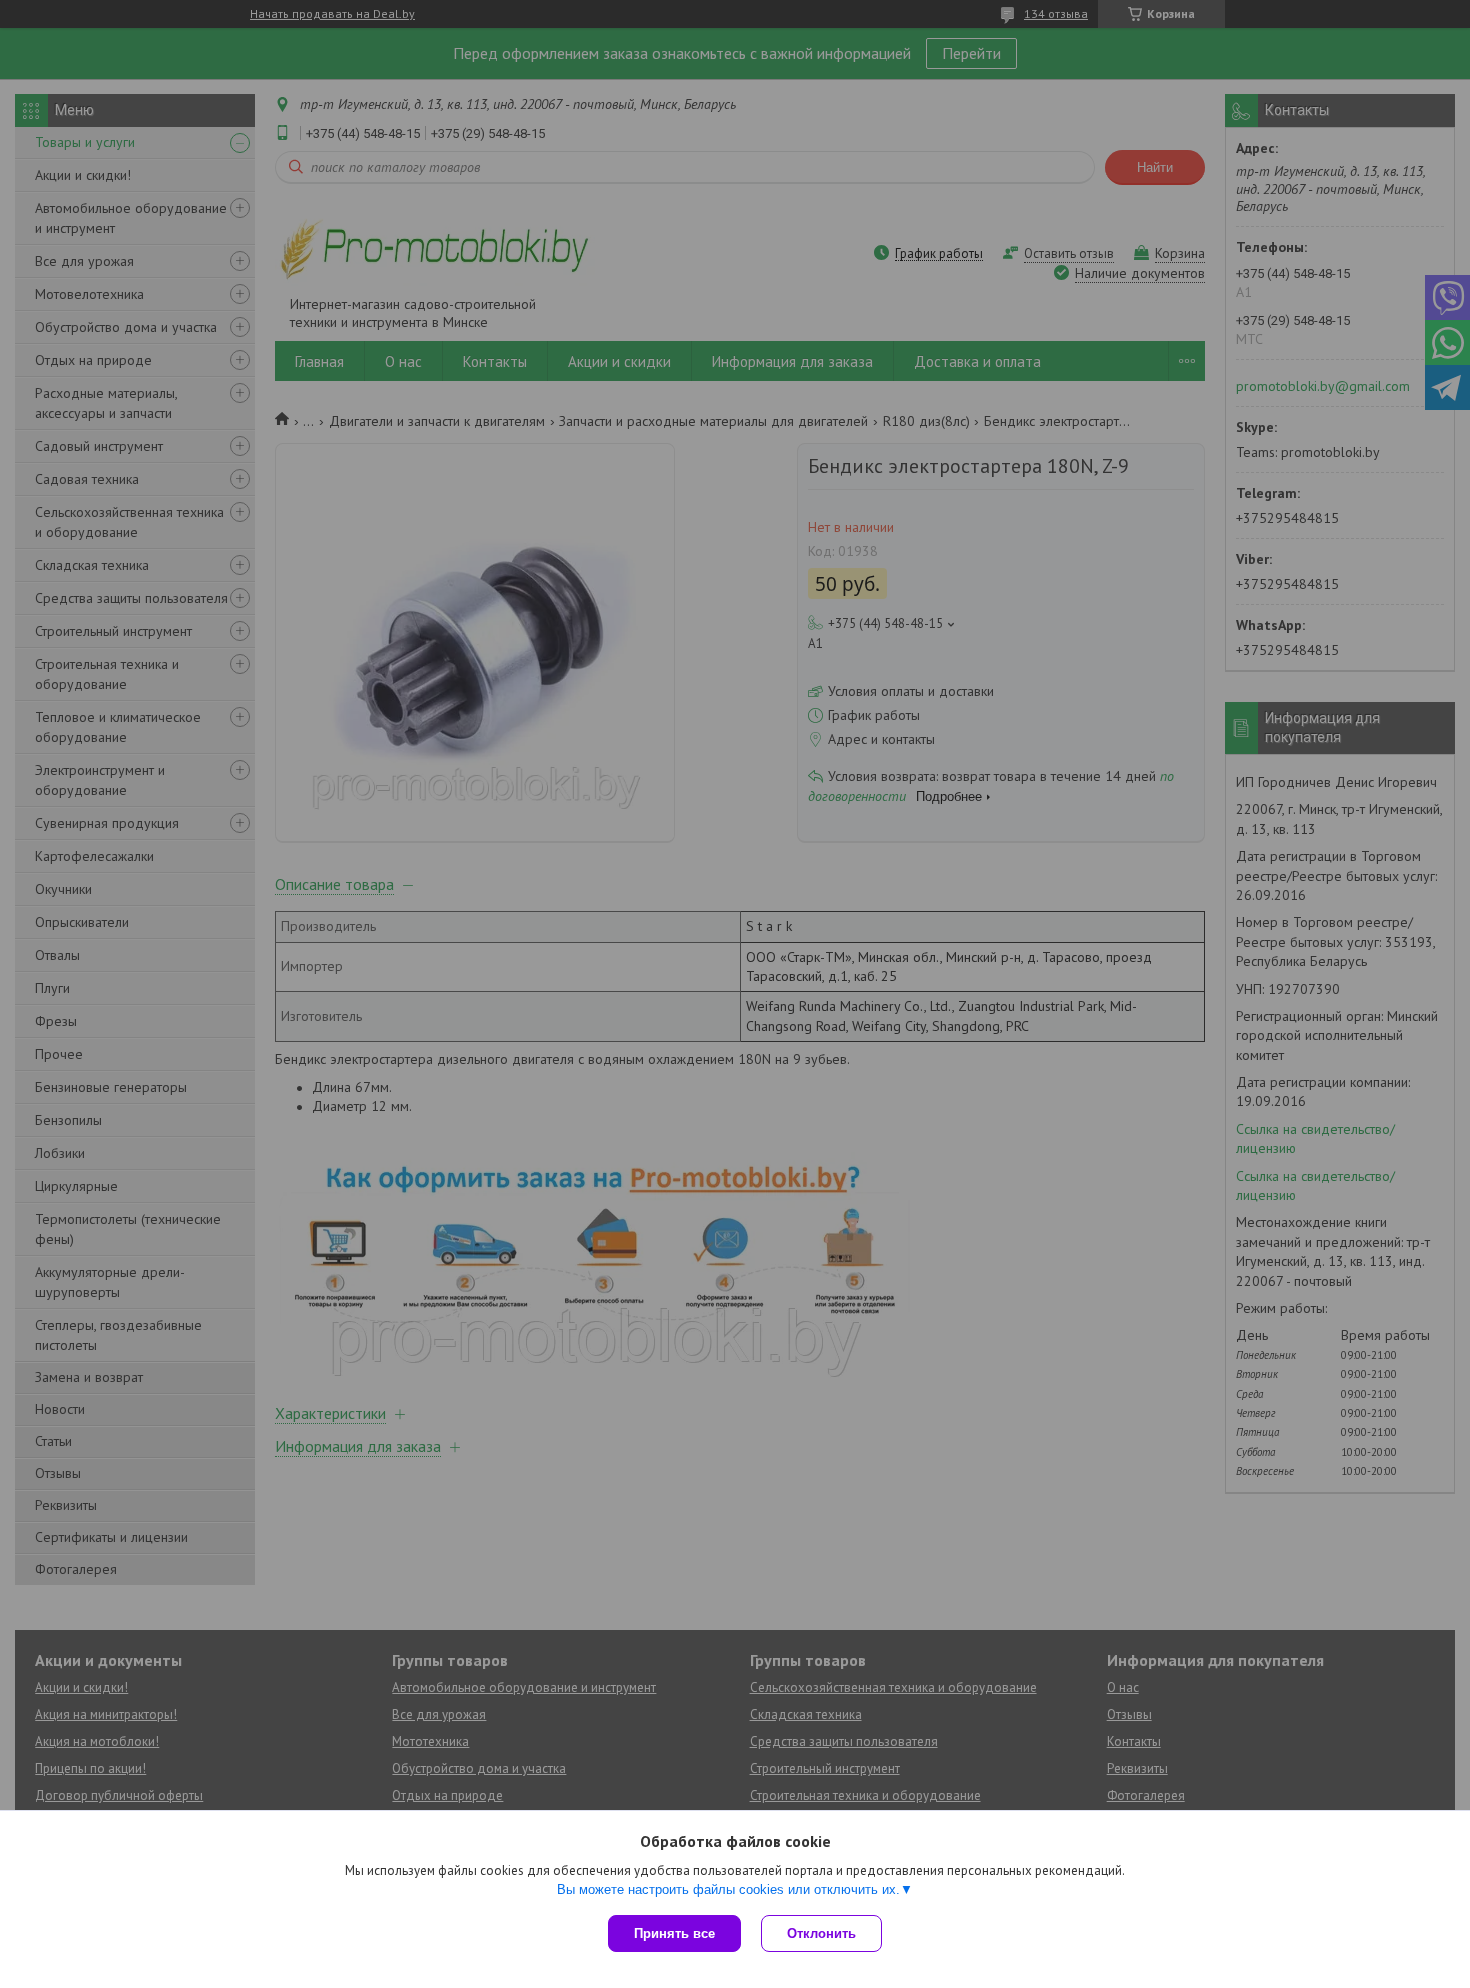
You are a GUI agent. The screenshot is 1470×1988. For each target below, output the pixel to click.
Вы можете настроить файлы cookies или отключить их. (728, 1889)
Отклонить (821, 1933)
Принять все (674, 1933)
